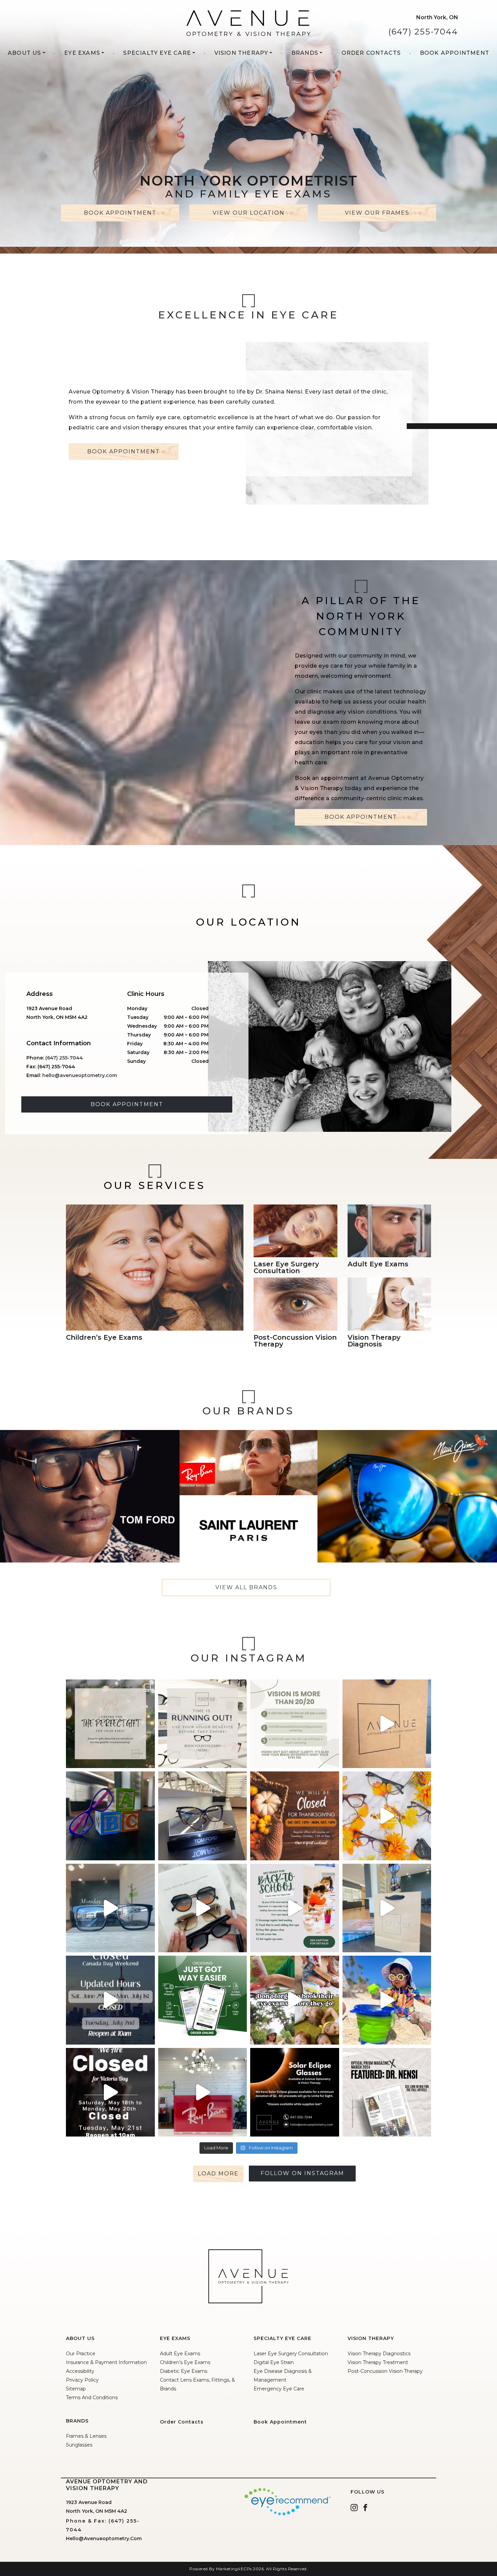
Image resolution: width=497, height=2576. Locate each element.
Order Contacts (371, 53)
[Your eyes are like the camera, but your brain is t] (295, 1724)
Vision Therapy (241, 53)
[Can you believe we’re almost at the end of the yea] (203, 1724)
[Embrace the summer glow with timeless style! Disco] (203, 2092)
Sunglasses (79, 2445)
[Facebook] (365, 2507)
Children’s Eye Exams (185, 2362)
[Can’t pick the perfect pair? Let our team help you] (203, 1908)
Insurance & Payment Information (106, 2362)
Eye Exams (82, 53)
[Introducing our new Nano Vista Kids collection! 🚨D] (110, 1816)
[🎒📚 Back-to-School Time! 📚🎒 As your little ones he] (295, 1908)
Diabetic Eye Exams (184, 2371)
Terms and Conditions (92, 2398)
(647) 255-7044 (423, 32)
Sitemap (76, 2389)
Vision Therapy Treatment (378, 2362)
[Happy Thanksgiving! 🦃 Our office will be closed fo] (295, 1816)
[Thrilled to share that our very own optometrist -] (387, 2092)
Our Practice (81, 2354)
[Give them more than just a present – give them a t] (110, 1724)
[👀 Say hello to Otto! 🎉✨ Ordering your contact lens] (203, 2000)
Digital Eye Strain (274, 2362)
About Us (25, 53)
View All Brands (246, 1587)
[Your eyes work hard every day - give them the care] (387, 1724)
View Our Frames (377, 213)
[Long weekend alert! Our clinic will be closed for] (110, 2092)
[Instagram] (354, 2507)
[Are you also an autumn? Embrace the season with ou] (387, 1816)
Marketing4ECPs (234, 2569)
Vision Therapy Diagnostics (379, 2354)
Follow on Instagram (302, 2173)
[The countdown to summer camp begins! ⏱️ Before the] (295, 2000)
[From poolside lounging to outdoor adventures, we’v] (387, 1908)
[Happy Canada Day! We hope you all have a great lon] (110, 2000)
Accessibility (80, 2371)
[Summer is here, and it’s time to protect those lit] (387, 2000)
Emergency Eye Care (279, 2389)
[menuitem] (27, 56)
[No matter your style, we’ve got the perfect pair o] (110, 1908)
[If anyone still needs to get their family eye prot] (295, 2092)
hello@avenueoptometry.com (80, 1075)
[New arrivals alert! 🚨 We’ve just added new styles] (203, 1816)
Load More (218, 2174)
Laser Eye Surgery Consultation (291, 2354)
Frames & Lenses (86, 2436)
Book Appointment (455, 53)
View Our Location (249, 213)
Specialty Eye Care (157, 53)
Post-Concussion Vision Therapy (385, 2371)
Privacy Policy (82, 2380)
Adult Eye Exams (180, 2354)
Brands (305, 53)
